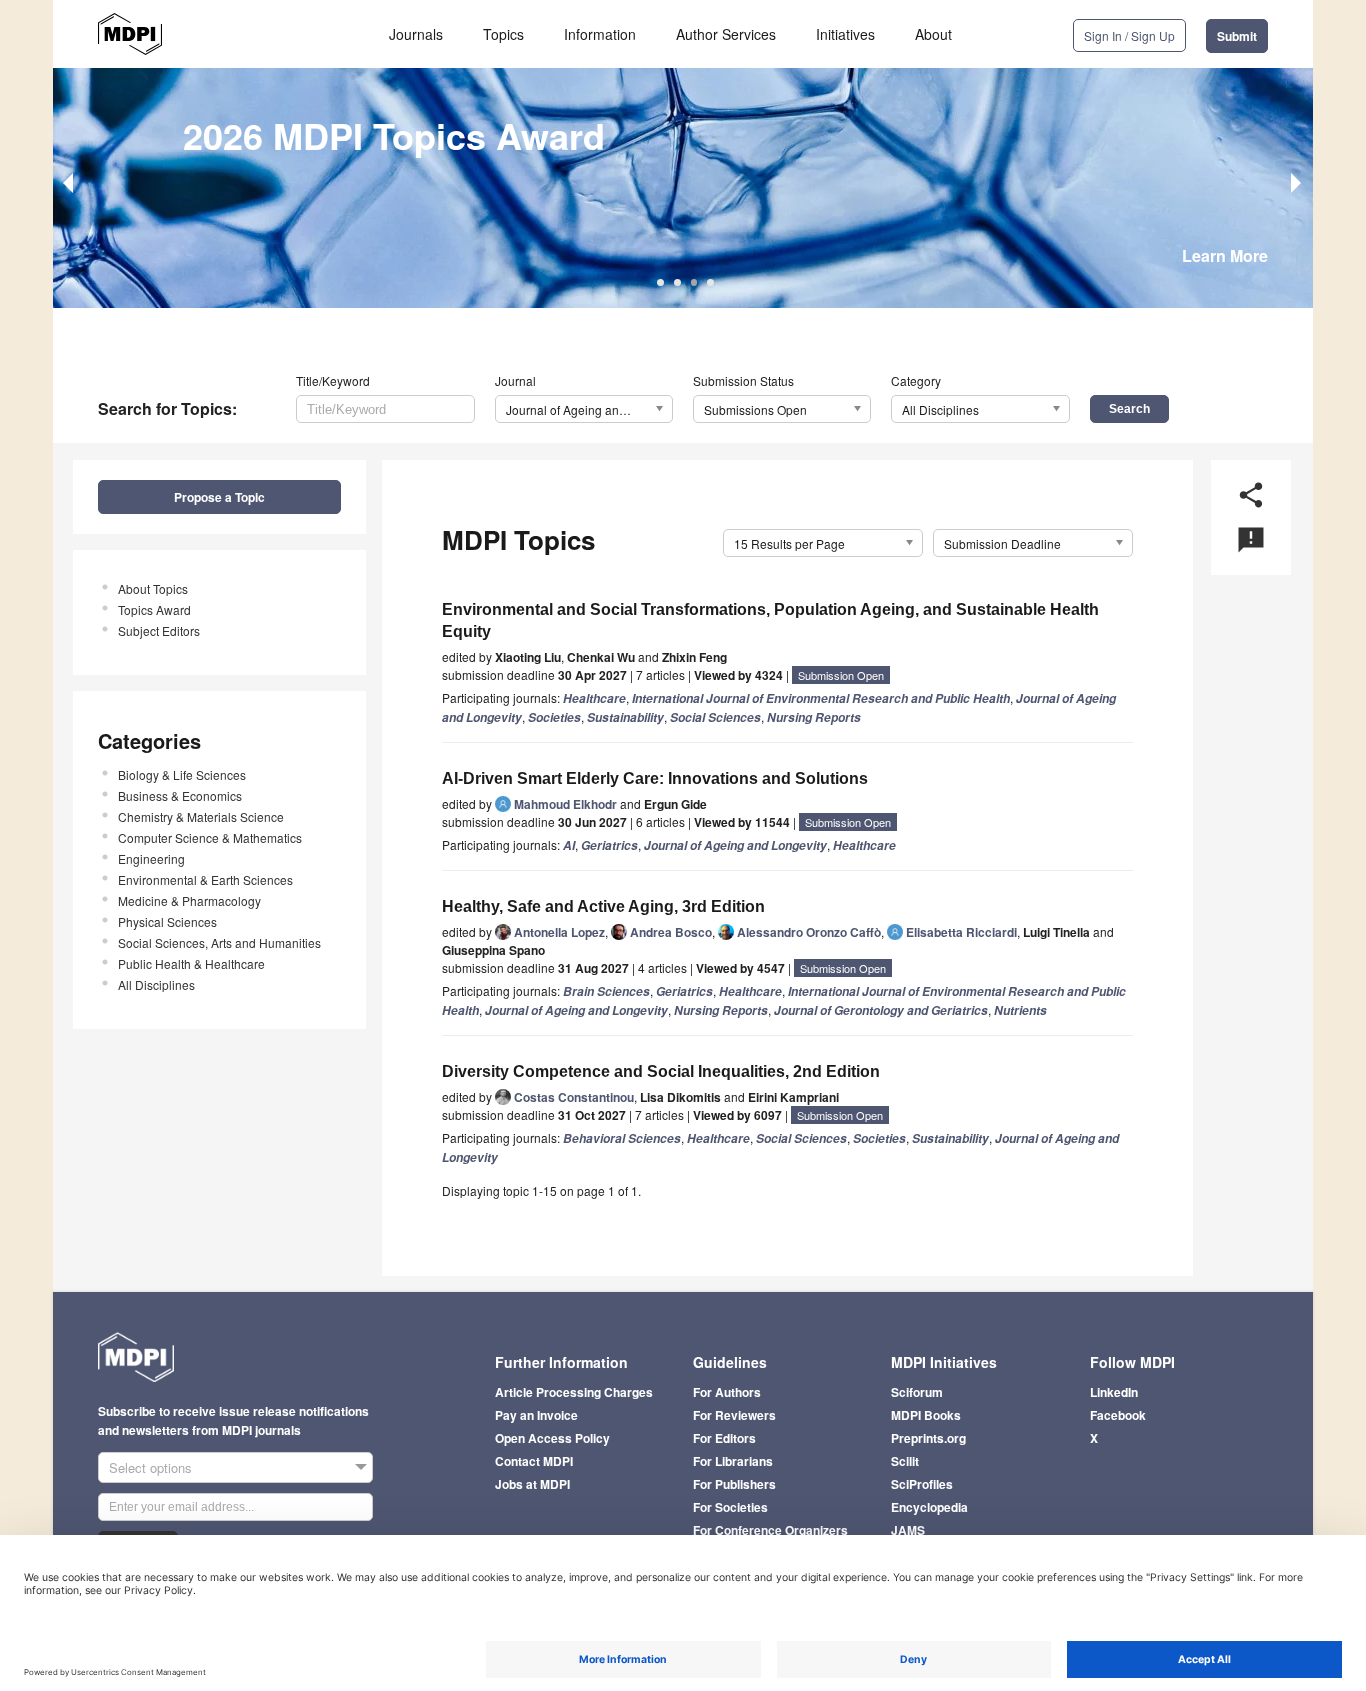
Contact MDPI (534, 1461)
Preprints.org (928, 1438)
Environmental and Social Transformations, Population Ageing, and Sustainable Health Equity (770, 620)
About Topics (153, 588)
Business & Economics (180, 795)
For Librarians (733, 1461)
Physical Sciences (167, 921)
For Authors (727, 1392)
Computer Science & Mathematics (210, 837)
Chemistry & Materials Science (201, 816)
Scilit (905, 1461)
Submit (1237, 36)
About (933, 34)
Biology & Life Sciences (182, 774)
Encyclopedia (929, 1507)
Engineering (151, 858)
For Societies (730, 1507)
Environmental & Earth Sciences (205, 879)
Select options (150, 1467)
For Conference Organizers (770, 1530)
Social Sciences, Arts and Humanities (219, 942)
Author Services (726, 34)
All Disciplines (156, 984)
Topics (503, 34)
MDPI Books (926, 1415)
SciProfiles (922, 1484)
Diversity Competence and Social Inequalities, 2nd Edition (661, 1071)
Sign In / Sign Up (1129, 35)
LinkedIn (1114, 1392)
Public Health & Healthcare (191, 963)
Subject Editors (159, 630)
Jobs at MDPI (532, 1484)
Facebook (1118, 1415)
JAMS (908, 1530)
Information (600, 34)
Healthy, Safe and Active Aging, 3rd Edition (603, 906)
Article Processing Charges (574, 1392)
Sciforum (917, 1392)
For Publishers (734, 1484)
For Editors (724, 1438)
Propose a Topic (219, 497)
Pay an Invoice (536, 1415)
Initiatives (845, 34)
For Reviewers (734, 1415)
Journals (416, 34)
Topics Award (154, 609)
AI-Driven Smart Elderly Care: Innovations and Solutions (655, 778)
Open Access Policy (552, 1438)
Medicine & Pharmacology (189, 900)
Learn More (1225, 255)
